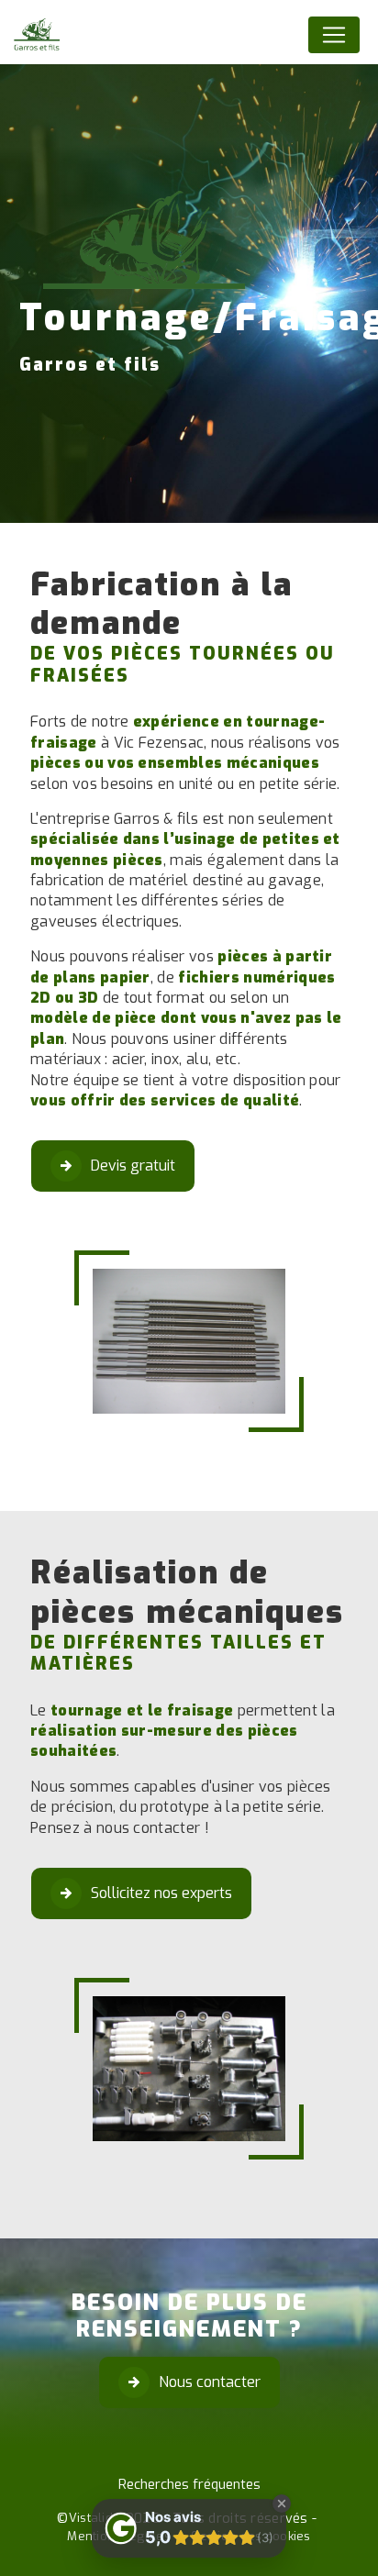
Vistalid (91, 2518)
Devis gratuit (133, 1166)
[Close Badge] (282, 2504)
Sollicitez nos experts (161, 1893)
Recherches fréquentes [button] (189, 2485)
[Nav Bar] (334, 35)
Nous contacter (210, 2382)
